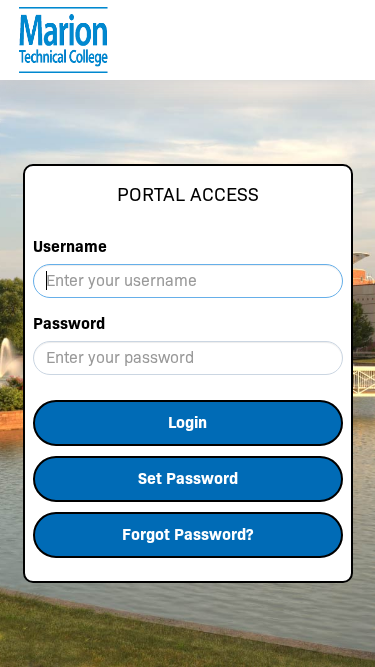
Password (69, 323)
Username (70, 246)
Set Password (188, 478)
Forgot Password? (187, 534)
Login (187, 422)
